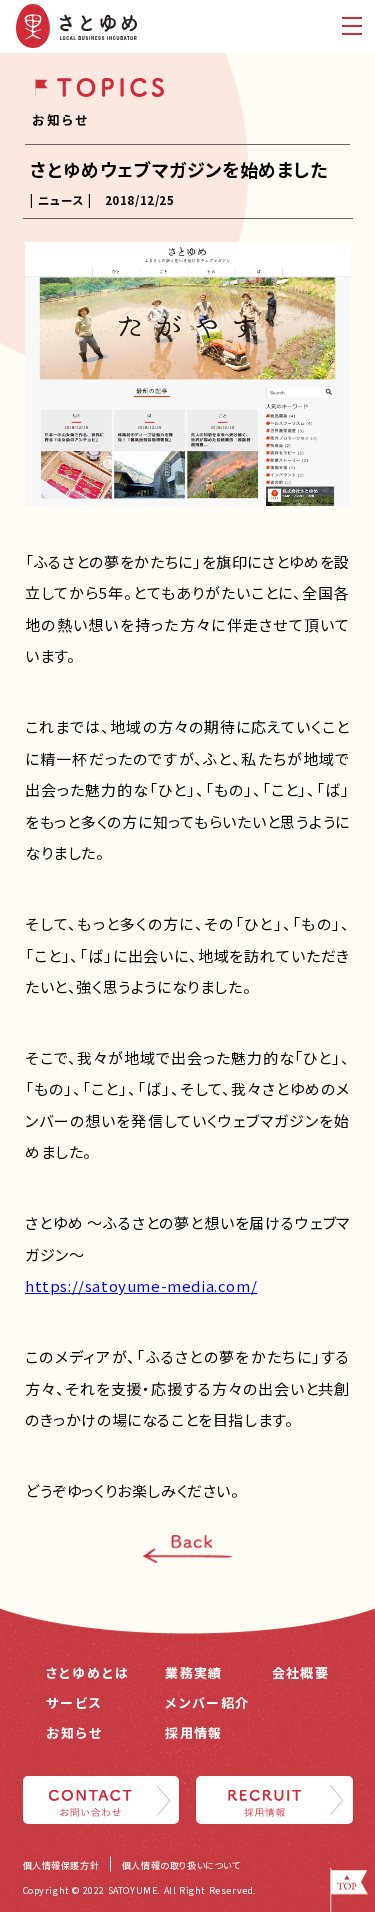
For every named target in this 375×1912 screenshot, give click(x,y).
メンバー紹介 (207, 1702)
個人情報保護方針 (61, 1865)
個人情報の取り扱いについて (181, 1865)
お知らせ (74, 1732)
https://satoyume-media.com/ (141, 1285)
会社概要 (300, 1672)
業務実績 (193, 1672)
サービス (74, 1702)
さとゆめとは (88, 1672)
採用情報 (193, 1732)
